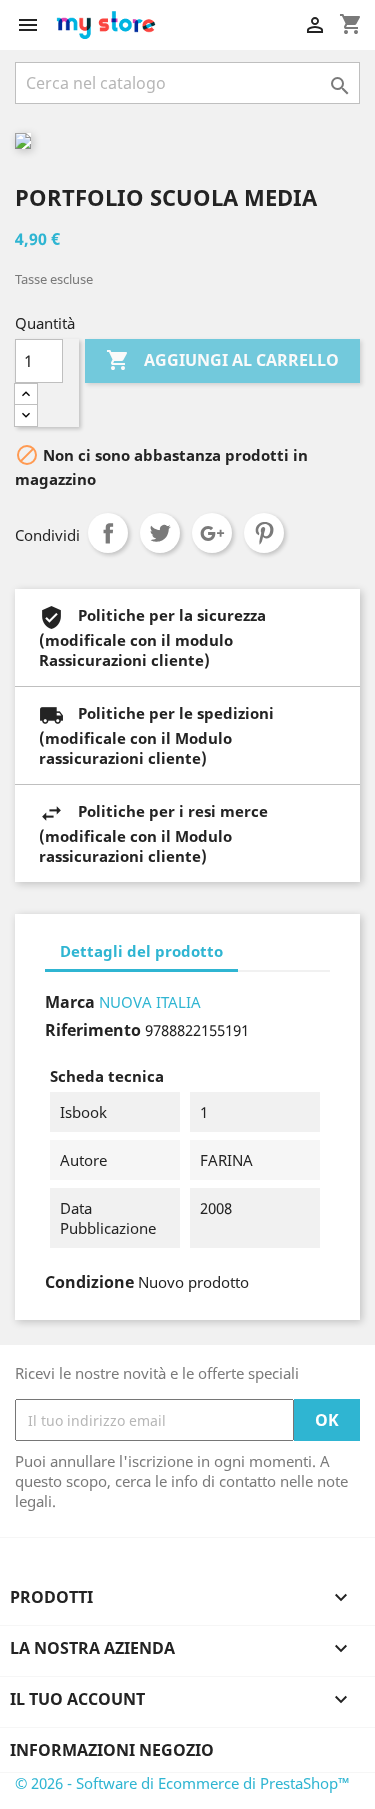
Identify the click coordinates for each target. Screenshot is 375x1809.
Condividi (108, 533)
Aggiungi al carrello (222, 360)
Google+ (212, 533)
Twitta (160, 533)
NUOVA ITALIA (150, 1002)
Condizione (89, 1282)
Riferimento (93, 1030)
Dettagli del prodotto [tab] (141, 951)
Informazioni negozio (112, 1750)
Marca (70, 1002)
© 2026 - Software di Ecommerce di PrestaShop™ (182, 1783)
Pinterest (264, 533)
